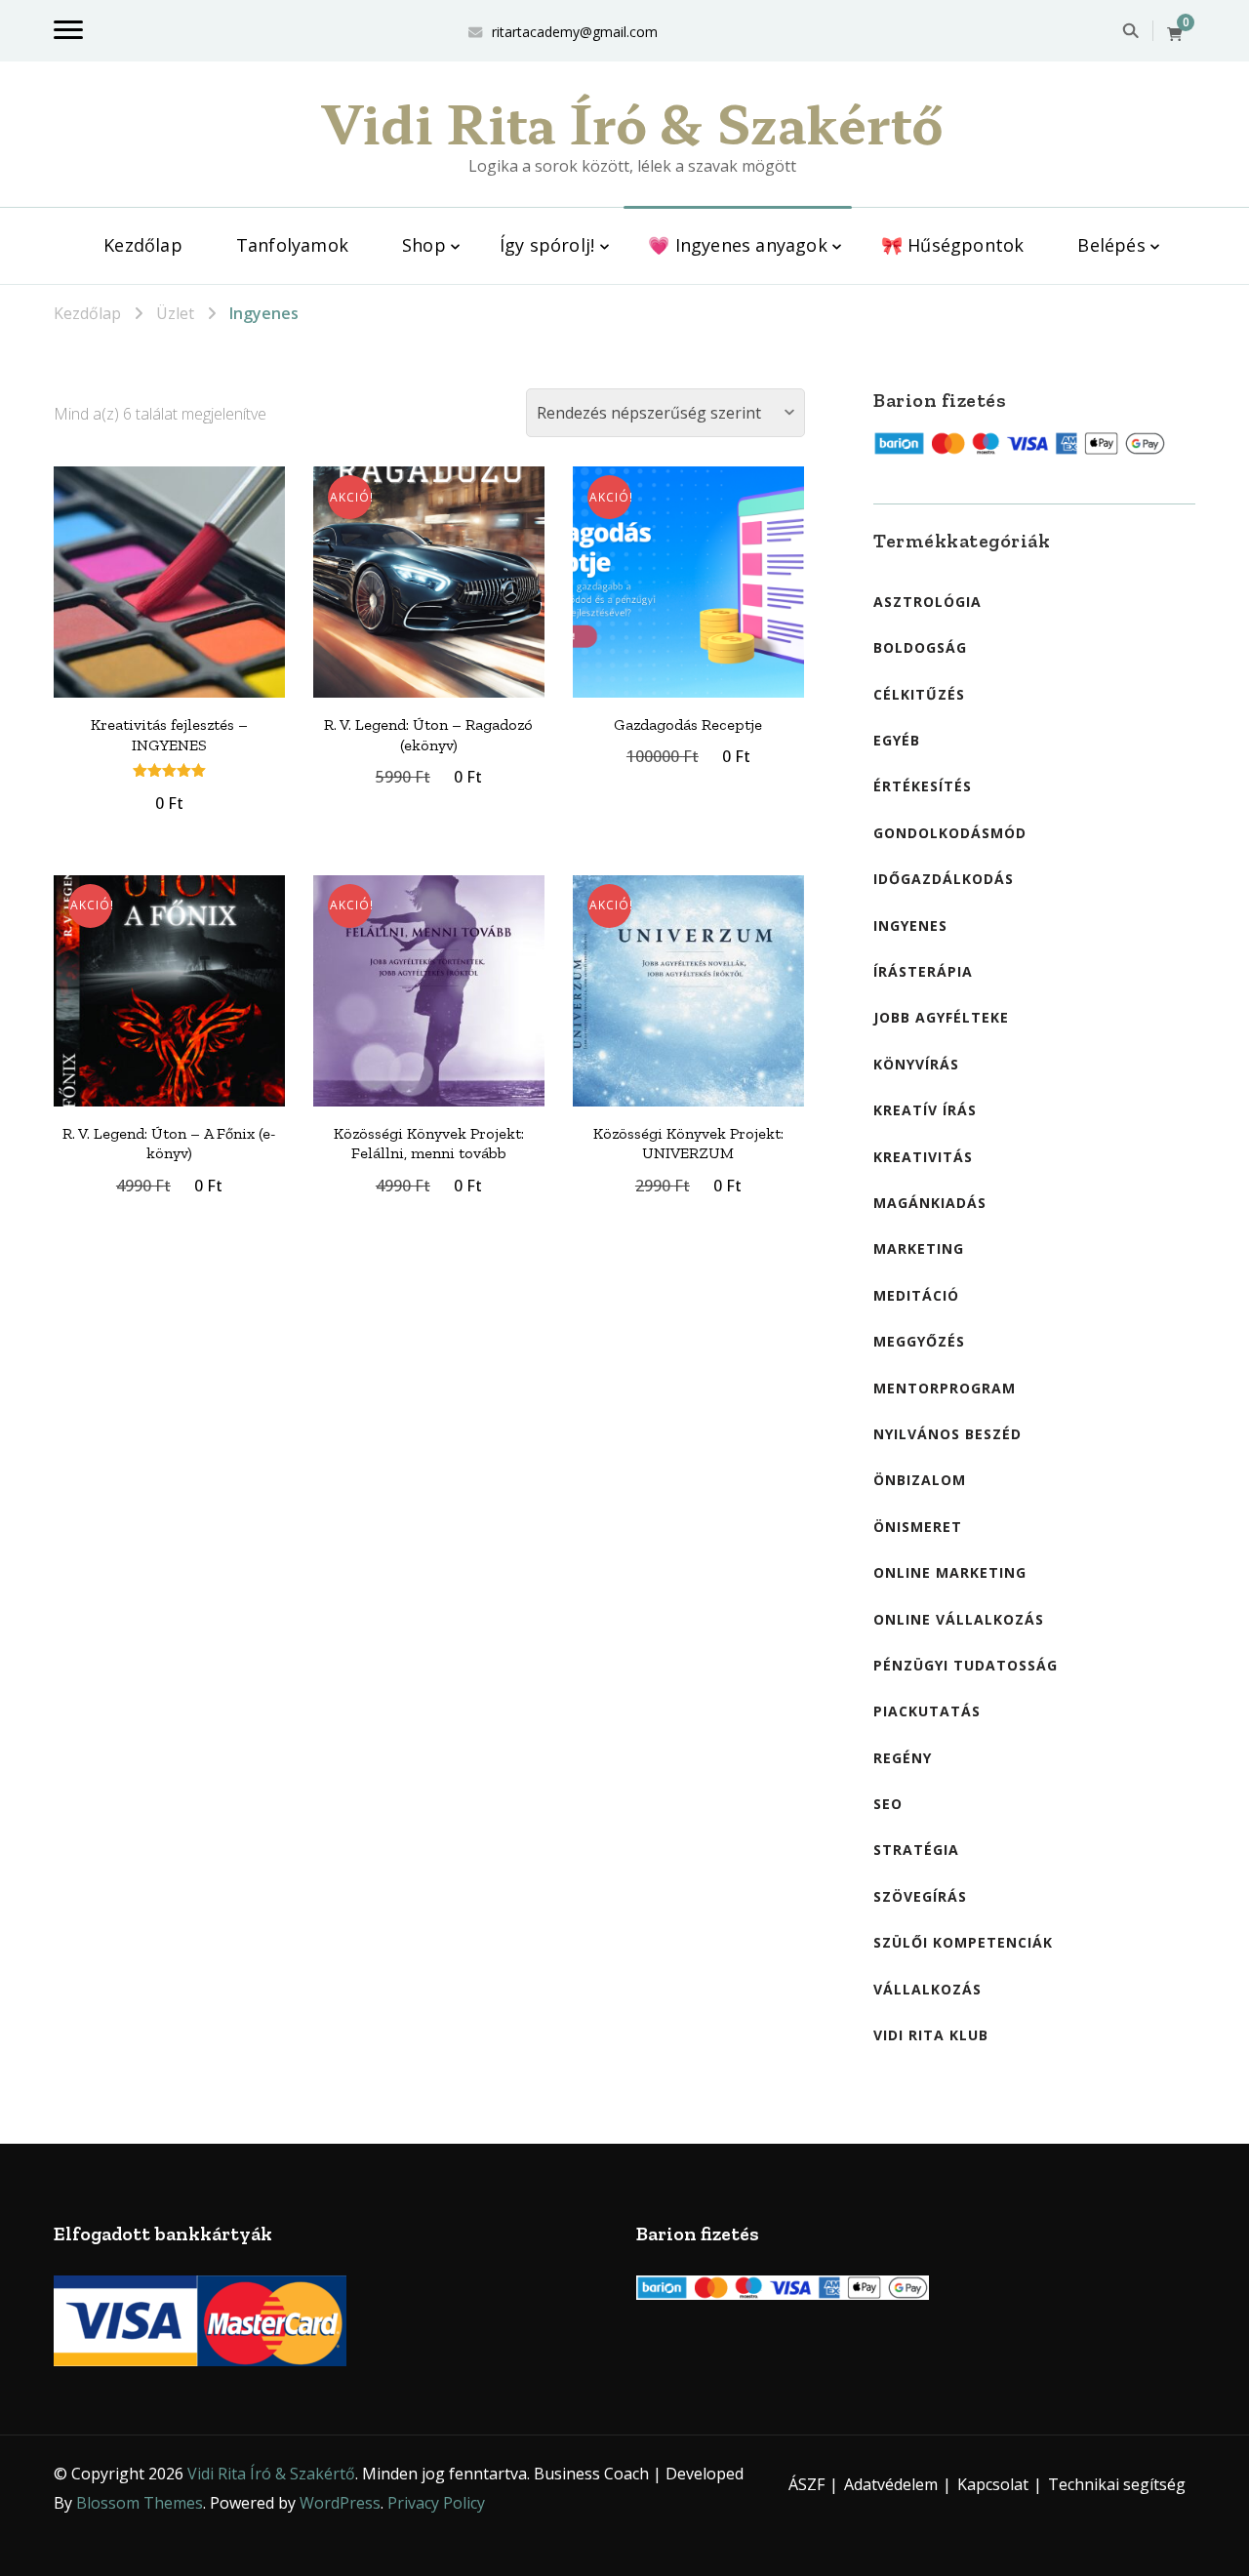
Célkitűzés (919, 694)
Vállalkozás (927, 1989)
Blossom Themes (140, 2503)
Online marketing (950, 1572)
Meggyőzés (919, 1341)
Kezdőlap (143, 245)
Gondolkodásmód (950, 833)
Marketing (919, 1248)
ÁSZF (806, 2484)
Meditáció (916, 1295)
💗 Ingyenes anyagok (738, 245)
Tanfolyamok (292, 245)
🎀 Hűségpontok (953, 245)
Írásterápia (923, 971)
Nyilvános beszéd (947, 1434)
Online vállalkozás (959, 1619)
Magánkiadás (930, 1203)
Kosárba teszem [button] (169, 602)
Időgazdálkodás (944, 879)
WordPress (340, 2503)
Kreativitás (923, 1157)
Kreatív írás (925, 1110)
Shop (424, 245)
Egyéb (897, 740)
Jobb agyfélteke (941, 1017)
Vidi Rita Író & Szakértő (632, 122)
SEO (888, 1804)
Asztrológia (927, 602)
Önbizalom (920, 1480)
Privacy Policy (436, 2503)
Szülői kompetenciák (963, 1942)
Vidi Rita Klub (931, 2035)
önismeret (918, 1527)
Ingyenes (910, 926)
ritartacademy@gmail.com (575, 32)
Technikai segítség (1117, 2484)
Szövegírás (920, 1896)
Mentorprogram (945, 1388)
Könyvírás (916, 1064)
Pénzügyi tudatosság (966, 1665)
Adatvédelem (891, 2484)
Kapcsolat (993, 2484)
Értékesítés (923, 786)
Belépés (1111, 245)
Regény (903, 1758)
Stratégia (916, 1850)
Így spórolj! (547, 245)
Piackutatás (927, 1711)
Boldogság (920, 647)
